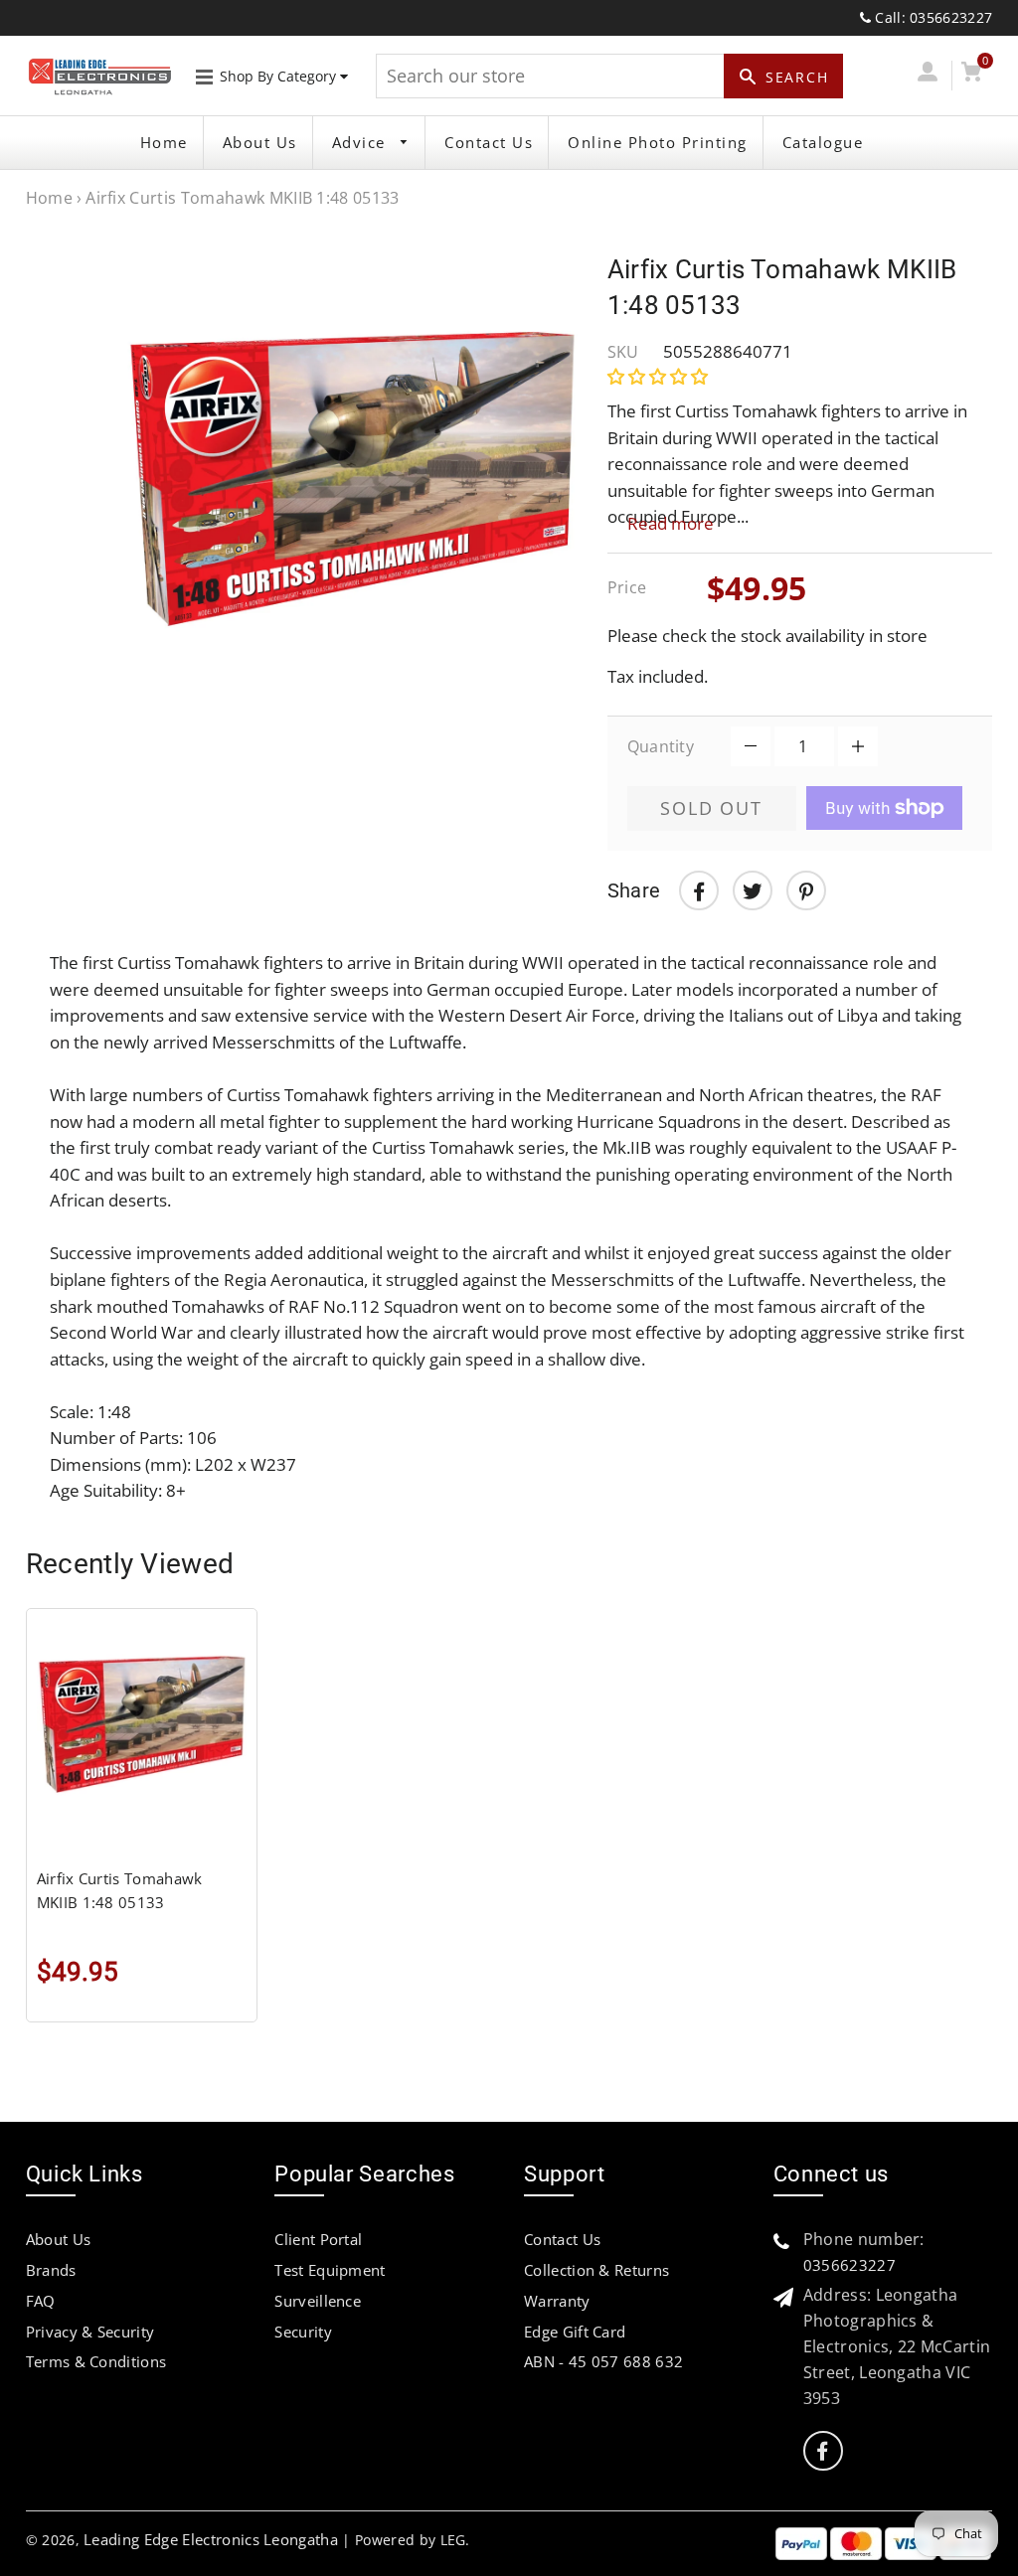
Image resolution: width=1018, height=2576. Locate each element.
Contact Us (489, 142)
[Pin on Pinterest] (806, 890)
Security (303, 2332)
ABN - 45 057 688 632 (603, 2361)
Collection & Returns (596, 2270)
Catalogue (823, 142)
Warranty (557, 2301)
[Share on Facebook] (699, 890)
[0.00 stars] (660, 376)
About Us (260, 142)
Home (164, 142)
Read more (671, 523)
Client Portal (318, 2239)
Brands (51, 2270)
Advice (362, 142)
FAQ (41, 2301)
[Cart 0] (972, 75)
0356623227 (849, 2265)
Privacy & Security (90, 2332)
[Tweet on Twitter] (753, 890)
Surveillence (318, 2301)
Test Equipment (330, 2270)
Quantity (661, 746)
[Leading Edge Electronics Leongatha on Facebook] (822, 2451)
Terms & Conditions (96, 2361)
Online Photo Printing (658, 142)
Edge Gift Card (575, 2332)
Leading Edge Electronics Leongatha (211, 2539)
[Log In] (927, 75)
